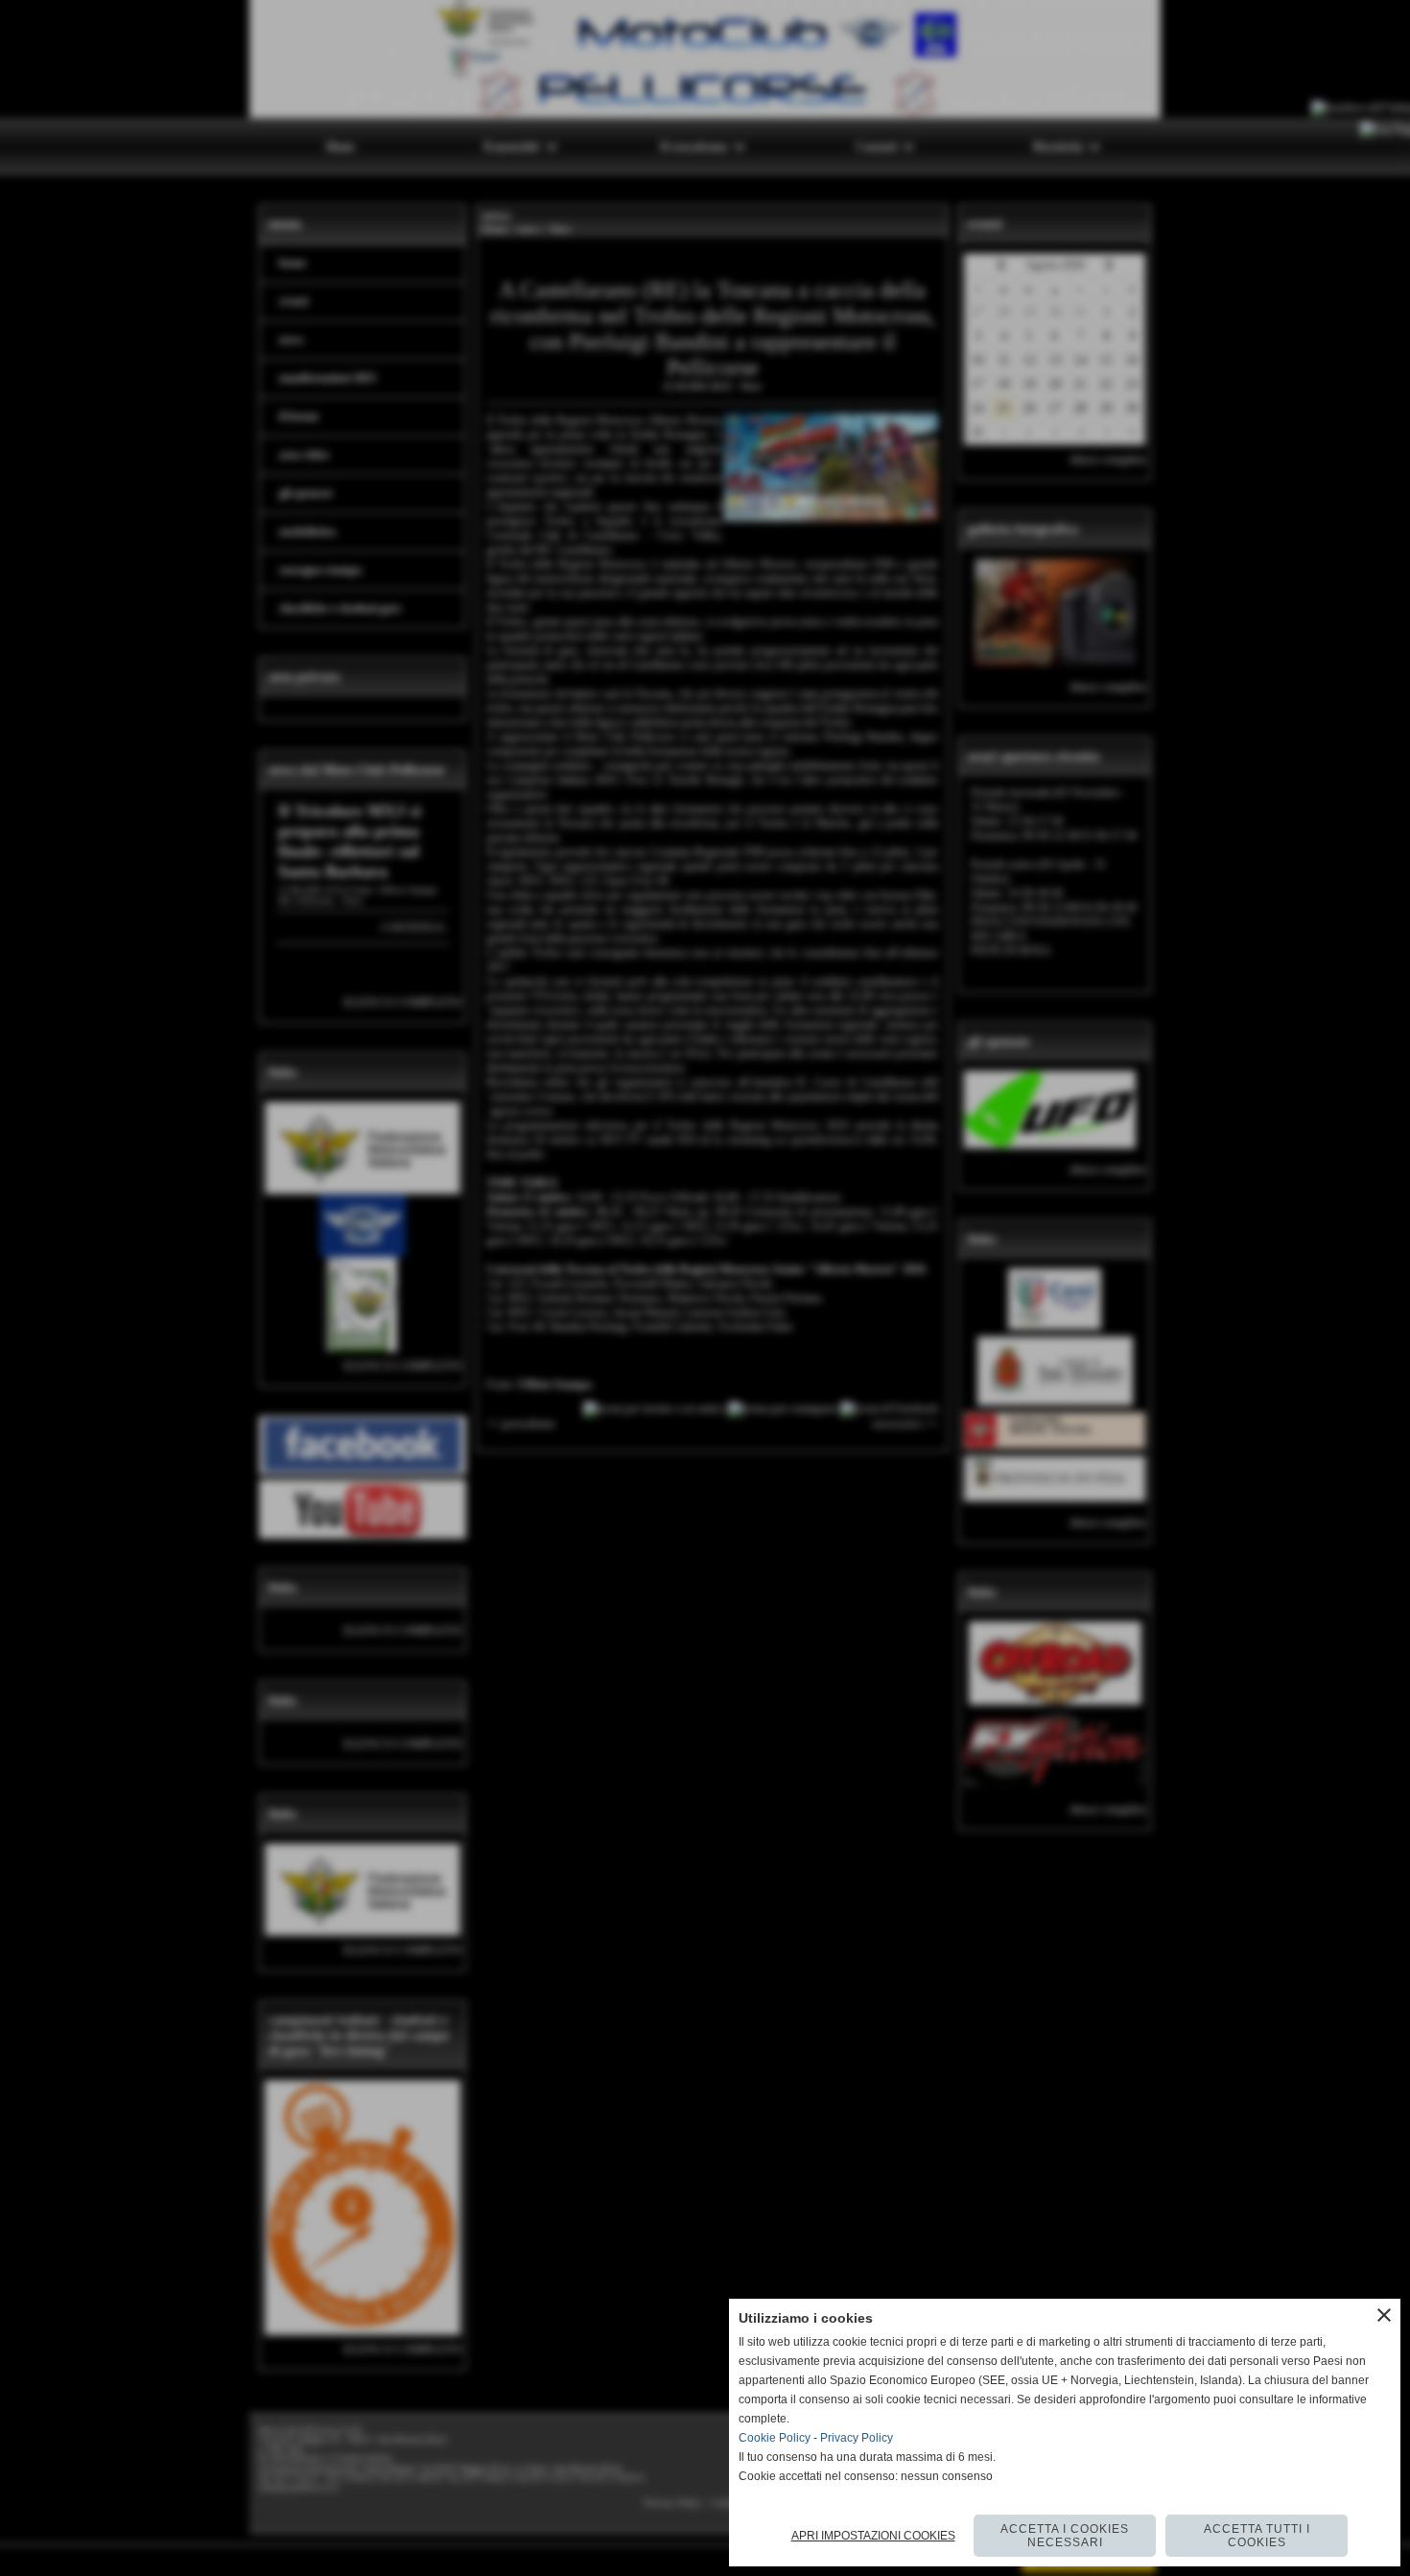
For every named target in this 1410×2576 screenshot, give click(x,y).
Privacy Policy (857, 2438)
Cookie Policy (775, 2438)
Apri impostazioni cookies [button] (873, 2536)
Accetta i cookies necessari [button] (1065, 2536)
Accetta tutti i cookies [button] (1257, 2536)
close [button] (1384, 2315)
